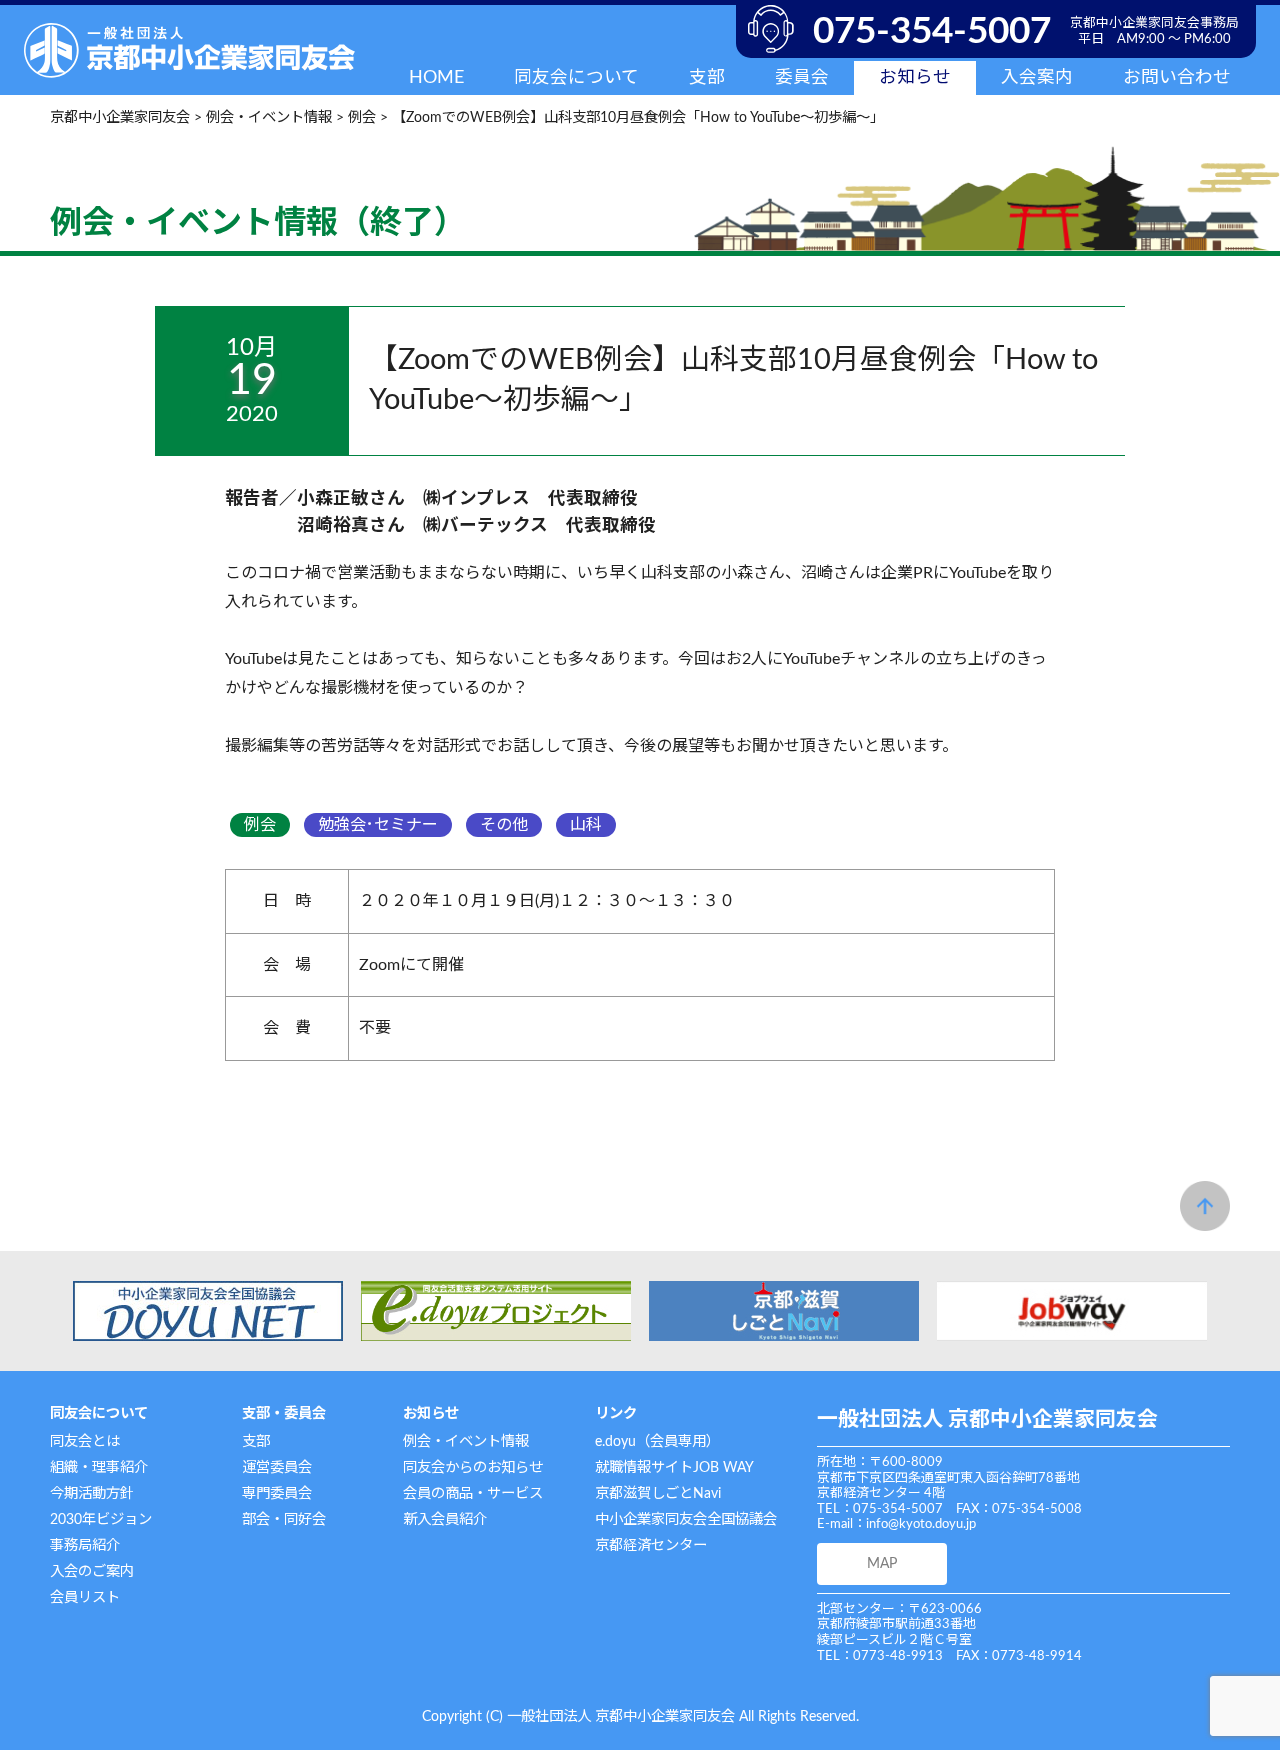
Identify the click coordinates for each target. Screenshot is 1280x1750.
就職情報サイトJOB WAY (674, 1467)
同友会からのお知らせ (473, 1467)
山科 (586, 825)
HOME (436, 77)
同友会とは (85, 1441)
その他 (504, 825)
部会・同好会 (284, 1519)
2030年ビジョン (101, 1519)
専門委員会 (277, 1493)
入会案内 (1037, 77)
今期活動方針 (92, 1493)
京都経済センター (651, 1545)
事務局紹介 (85, 1545)
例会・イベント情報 (466, 1441)
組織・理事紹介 (99, 1467)
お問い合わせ (1177, 77)
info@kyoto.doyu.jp (921, 1524)
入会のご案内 (92, 1571)
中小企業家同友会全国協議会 (686, 1519)
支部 (256, 1441)
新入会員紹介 (445, 1519)
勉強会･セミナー (378, 825)
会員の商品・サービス (473, 1493)
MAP (882, 1563)
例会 (260, 825)
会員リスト (85, 1597)
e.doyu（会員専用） (657, 1441)
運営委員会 (277, 1467)
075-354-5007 (932, 31)
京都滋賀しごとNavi (658, 1493)
